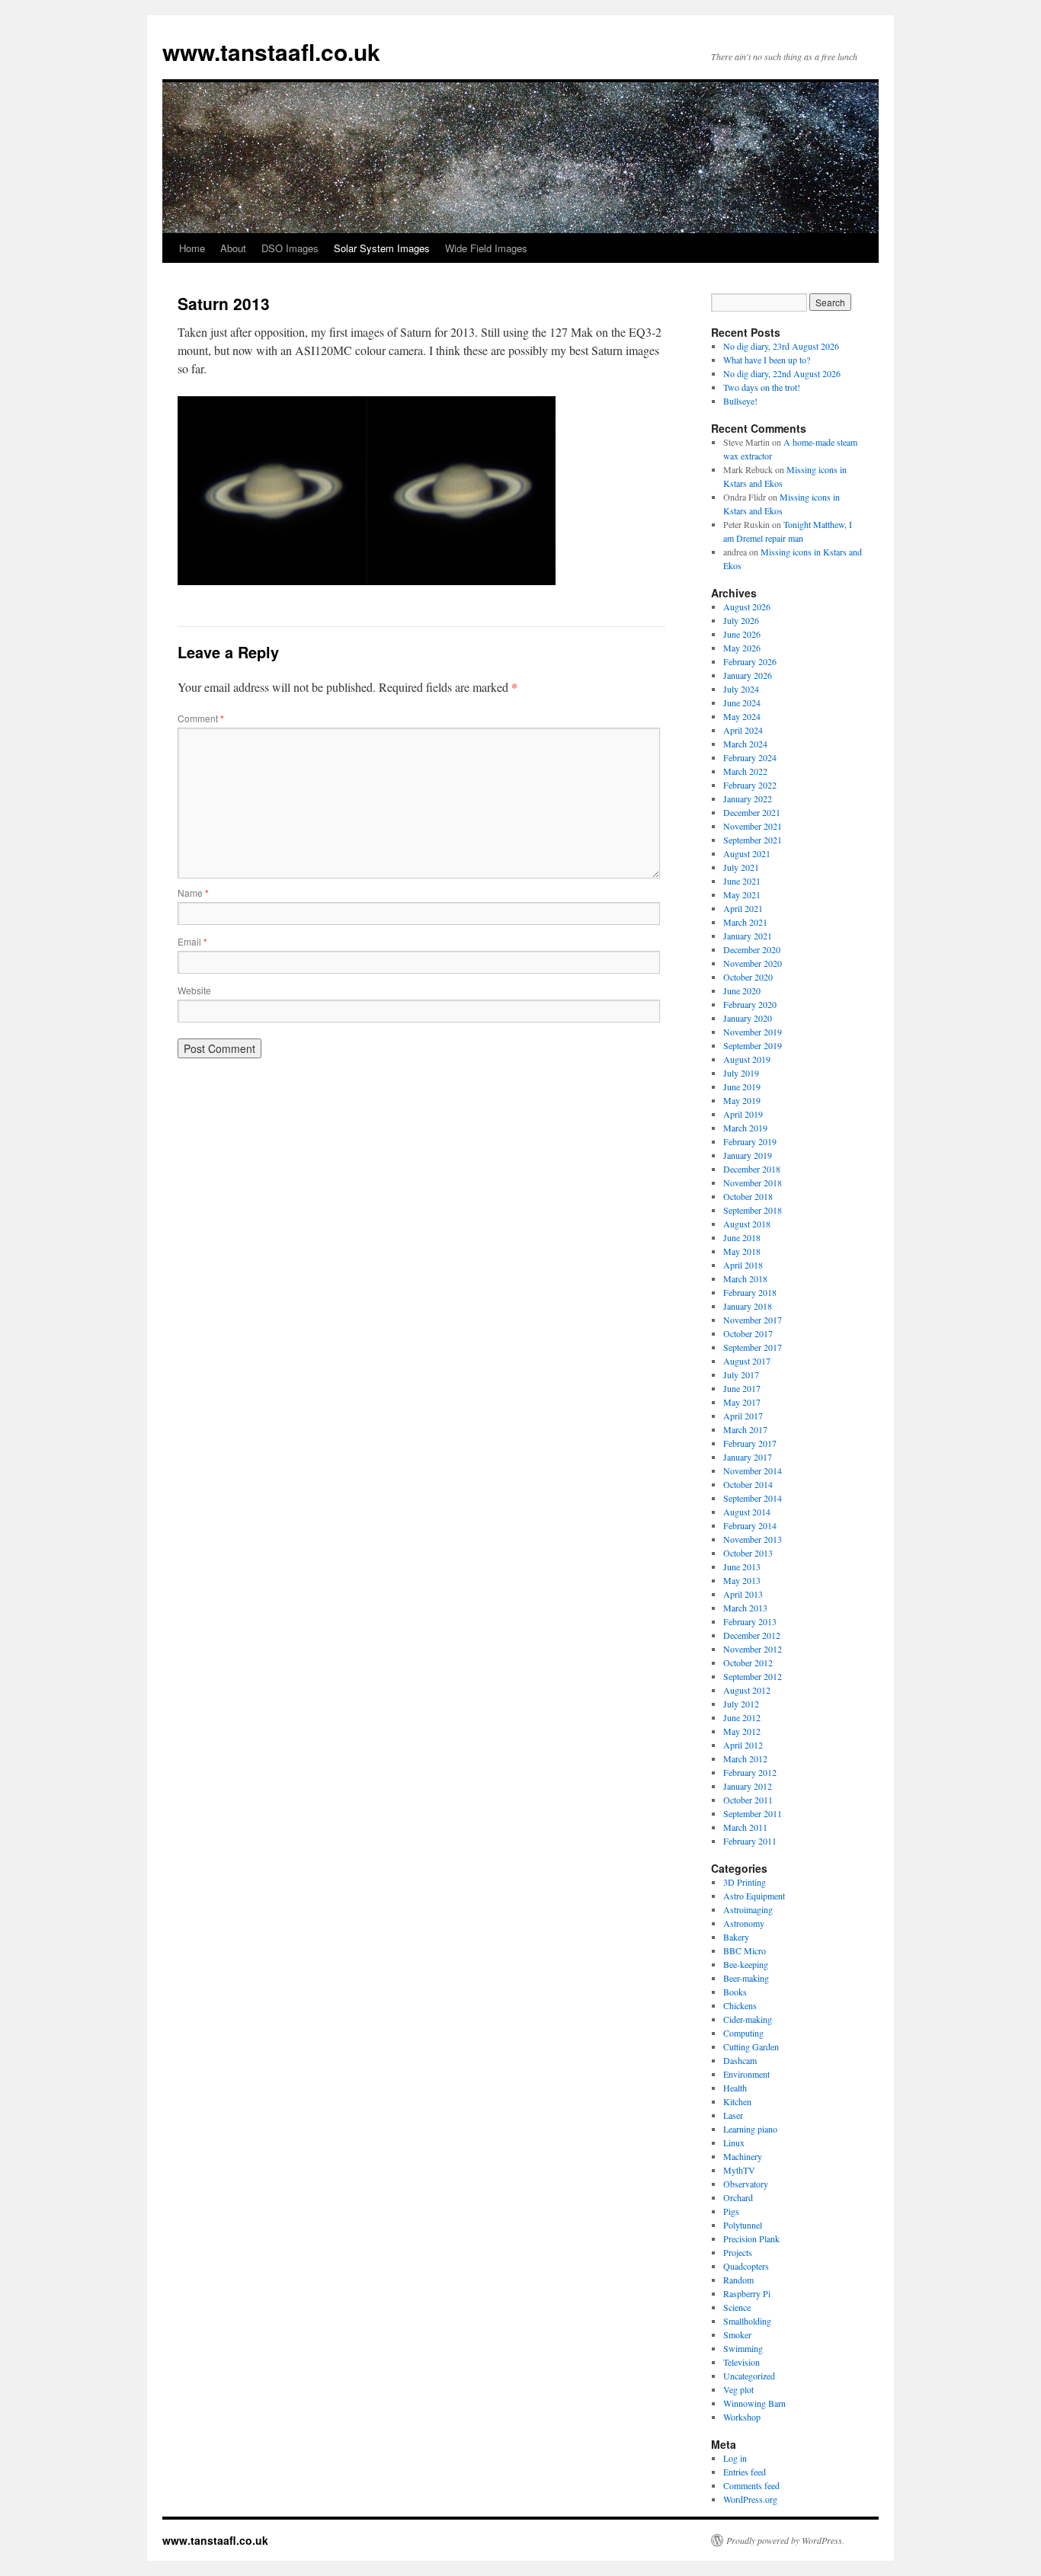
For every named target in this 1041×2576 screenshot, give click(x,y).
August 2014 (747, 1512)
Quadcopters (746, 2266)
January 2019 (748, 1155)
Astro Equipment (754, 1896)
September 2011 (753, 1813)
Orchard (738, 2197)
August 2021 (747, 853)
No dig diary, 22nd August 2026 (782, 373)
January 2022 (748, 798)
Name (193, 893)
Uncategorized (749, 2376)
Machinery (743, 2156)
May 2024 (742, 716)
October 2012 (748, 1662)
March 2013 (745, 1608)
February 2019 (750, 1141)
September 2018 (753, 1210)
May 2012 (742, 1731)
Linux (734, 2142)
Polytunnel (743, 2225)
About (233, 248)
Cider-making (748, 2019)
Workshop (742, 2417)
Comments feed (751, 2485)
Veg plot (738, 2389)
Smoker (737, 2334)
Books (735, 1992)
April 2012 (743, 1745)
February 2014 (750, 1525)
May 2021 (742, 894)
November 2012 (753, 1649)
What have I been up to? (767, 360)
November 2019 (753, 1032)
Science (737, 2307)
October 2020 (748, 977)
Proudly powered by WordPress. (785, 2540)
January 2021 (748, 936)
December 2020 (752, 949)
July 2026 (741, 620)
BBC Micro (745, 1950)
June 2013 (742, 1566)
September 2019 (753, 1045)
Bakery (736, 1937)
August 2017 (747, 1361)
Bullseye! (740, 401)
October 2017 (748, 1333)
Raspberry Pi (747, 2293)
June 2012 (742, 1717)
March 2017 (745, 1429)
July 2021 (741, 867)
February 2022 (750, 785)
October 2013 (748, 1553)
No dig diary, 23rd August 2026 (781, 346)
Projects (738, 2252)
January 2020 (748, 1018)
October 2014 (748, 1484)
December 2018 (752, 1169)
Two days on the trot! (762, 387)
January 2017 (748, 1457)
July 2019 (741, 1073)
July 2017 (741, 1374)
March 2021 (745, 922)
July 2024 (741, 689)
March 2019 (745, 1128)
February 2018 (750, 1292)
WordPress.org (750, 2499)
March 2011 (745, 1827)
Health (735, 2088)
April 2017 (743, 1416)
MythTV (739, 2170)
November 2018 (753, 1182)
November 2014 (753, 1470)
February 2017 (750, 1443)
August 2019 (747, 1059)
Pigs (731, 2211)
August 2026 (747, 606)
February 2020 (750, 1004)
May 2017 (742, 1402)
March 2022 (745, 771)
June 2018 (742, 1237)
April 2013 (743, 1594)
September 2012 (753, 1676)
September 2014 (753, 1498)
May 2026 (742, 648)
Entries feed (745, 2472)
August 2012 (747, 1690)
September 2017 (753, 1347)
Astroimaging (748, 1909)
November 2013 (753, 1539)
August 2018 (747, 1224)
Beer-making (746, 1978)
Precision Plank (751, 2238)
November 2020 (753, 963)
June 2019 (742, 1086)
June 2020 (742, 990)
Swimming (743, 2348)
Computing (743, 2033)
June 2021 (742, 881)
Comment (201, 718)
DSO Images (290, 248)
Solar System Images (382, 248)
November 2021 (753, 826)
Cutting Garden (751, 2046)
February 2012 (750, 1772)
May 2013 (742, 1580)
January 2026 (748, 675)
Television (742, 2362)
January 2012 (748, 1786)
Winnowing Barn (754, 2403)
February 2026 (750, 661)
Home (192, 248)
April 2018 (743, 1265)
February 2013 (750, 1621)
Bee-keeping (746, 1964)
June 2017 (742, 1388)
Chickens (740, 2005)
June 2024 (742, 702)
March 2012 (745, 1758)
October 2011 (748, 1800)
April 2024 (743, 730)
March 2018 (745, 1278)
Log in (735, 2458)
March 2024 (745, 744)
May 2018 (742, 1251)
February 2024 (750, 757)
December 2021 (752, 812)
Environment (746, 2074)
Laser (733, 2115)
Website (194, 990)
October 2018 (748, 1196)
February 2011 (750, 1841)
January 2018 (748, 1306)
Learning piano (750, 2129)
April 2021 (743, 908)
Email (192, 941)
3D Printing (745, 1882)
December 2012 (752, 1635)
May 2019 (742, 1100)
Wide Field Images (486, 248)
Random (738, 2280)
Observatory (746, 2184)
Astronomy (744, 1923)
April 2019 (743, 1114)
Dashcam (740, 2060)
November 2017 (753, 1320)
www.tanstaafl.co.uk (271, 51)
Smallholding (747, 2321)
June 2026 (742, 634)
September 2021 (753, 840)
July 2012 (741, 1704)
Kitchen (737, 2101)
